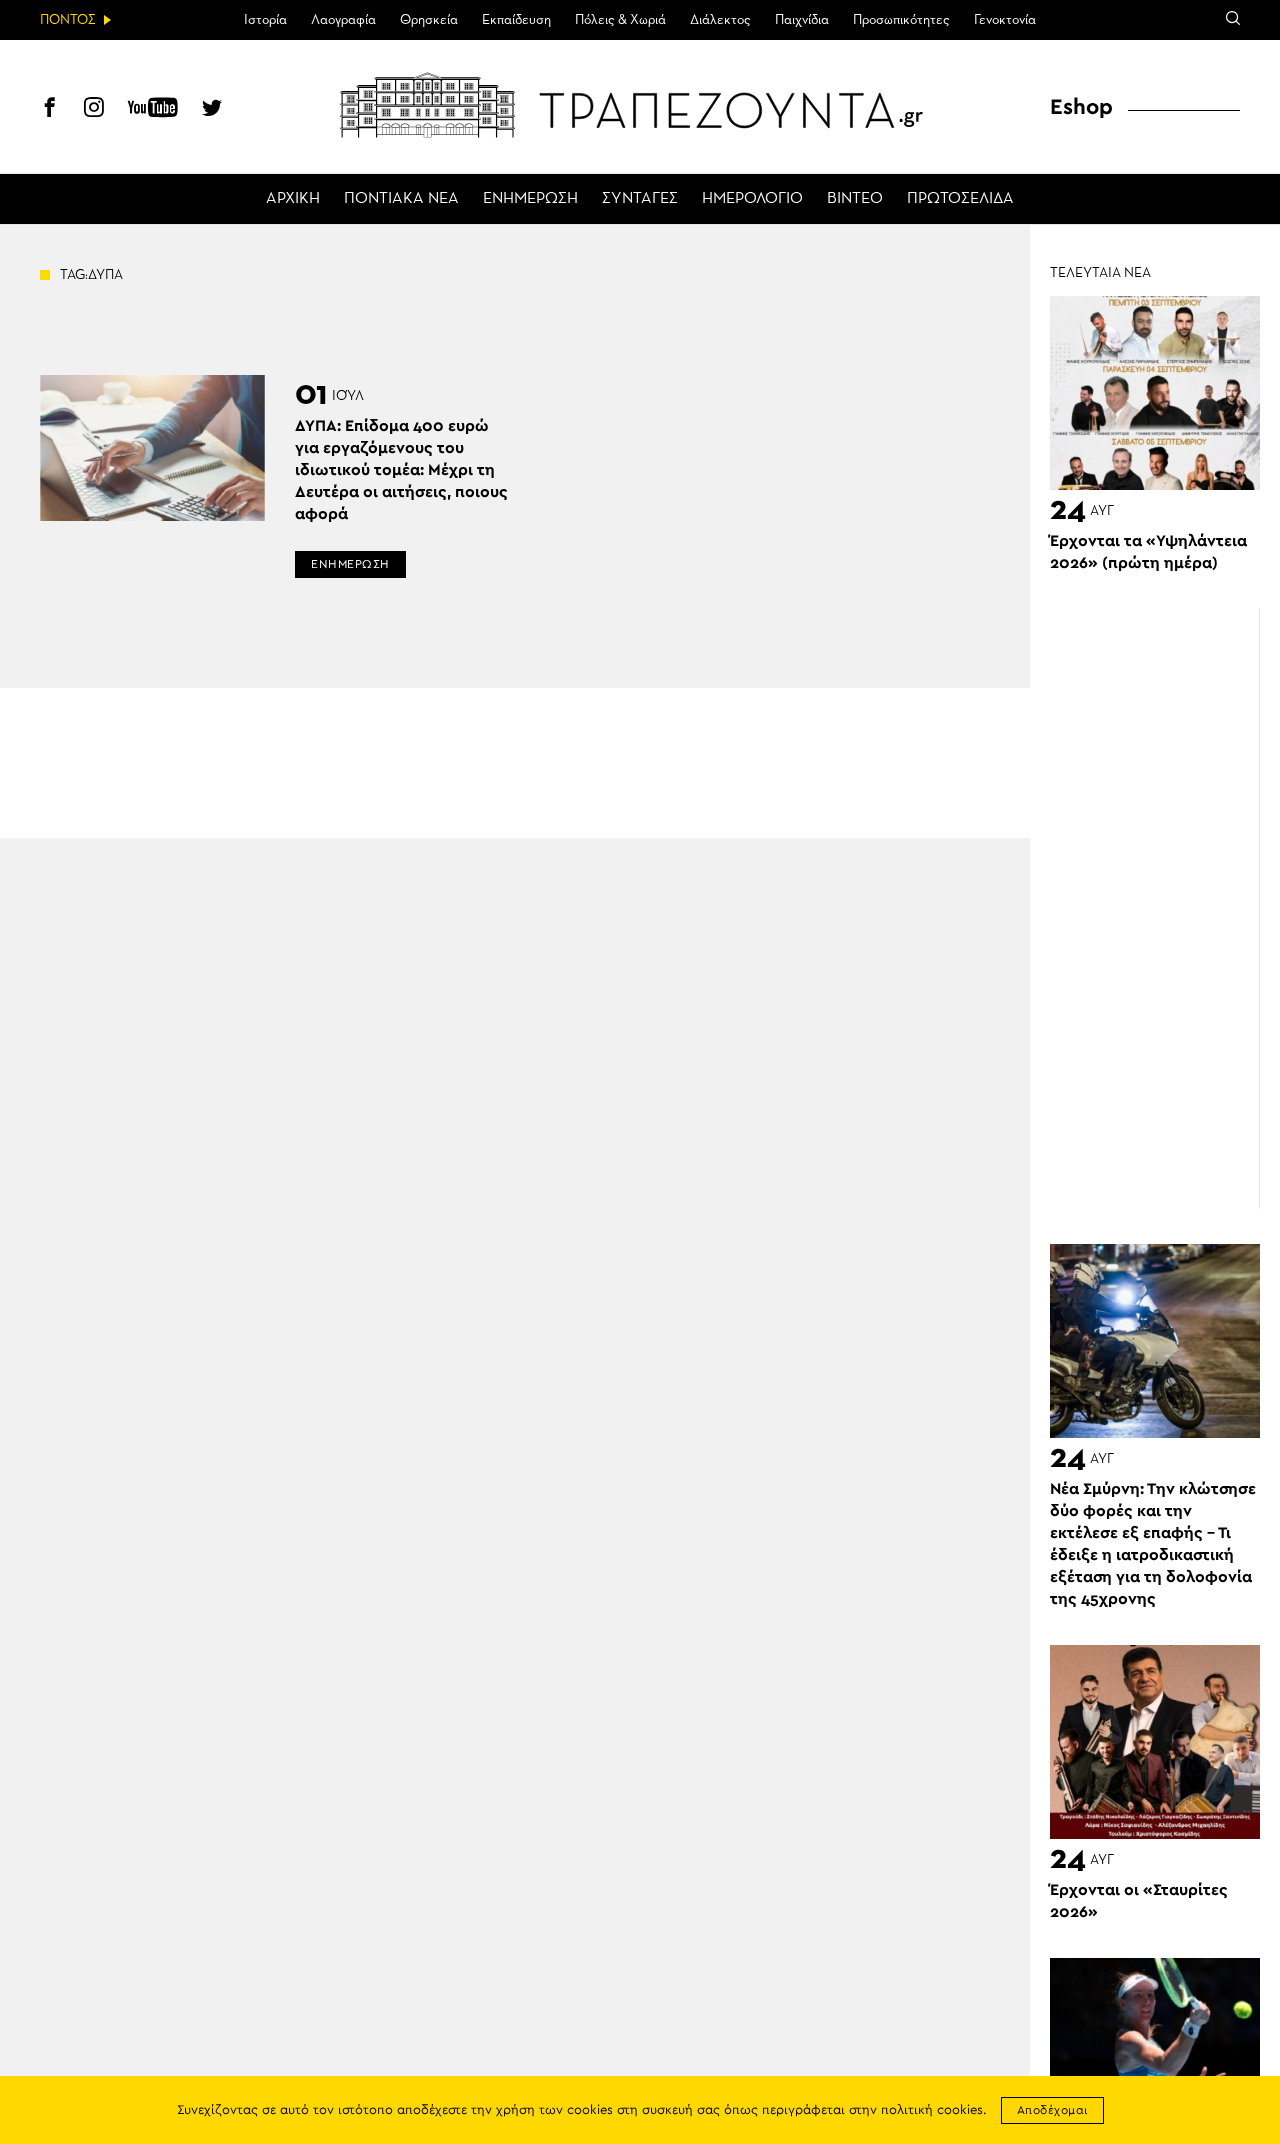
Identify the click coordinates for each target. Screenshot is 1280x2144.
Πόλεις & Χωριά (620, 20)
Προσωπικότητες (901, 20)
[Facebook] (50, 110)
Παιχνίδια (802, 20)
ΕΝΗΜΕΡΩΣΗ (530, 199)
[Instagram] (94, 110)
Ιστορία (265, 20)
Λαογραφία (343, 20)
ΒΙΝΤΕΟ (855, 199)
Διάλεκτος (720, 20)
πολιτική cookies (932, 2110)
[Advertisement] (1165, 909)
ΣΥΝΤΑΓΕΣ (640, 199)
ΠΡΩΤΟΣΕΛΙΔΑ (960, 199)
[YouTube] (153, 110)
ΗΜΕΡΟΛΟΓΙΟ (752, 199)
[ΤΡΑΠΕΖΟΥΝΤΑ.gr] (640, 105)
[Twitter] (212, 110)
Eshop (1081, 107)
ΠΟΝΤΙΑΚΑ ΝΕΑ (401, 199)
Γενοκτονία (1005, 20)
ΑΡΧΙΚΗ (293, 199)
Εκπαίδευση (516, 20)
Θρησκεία (429, 20)
